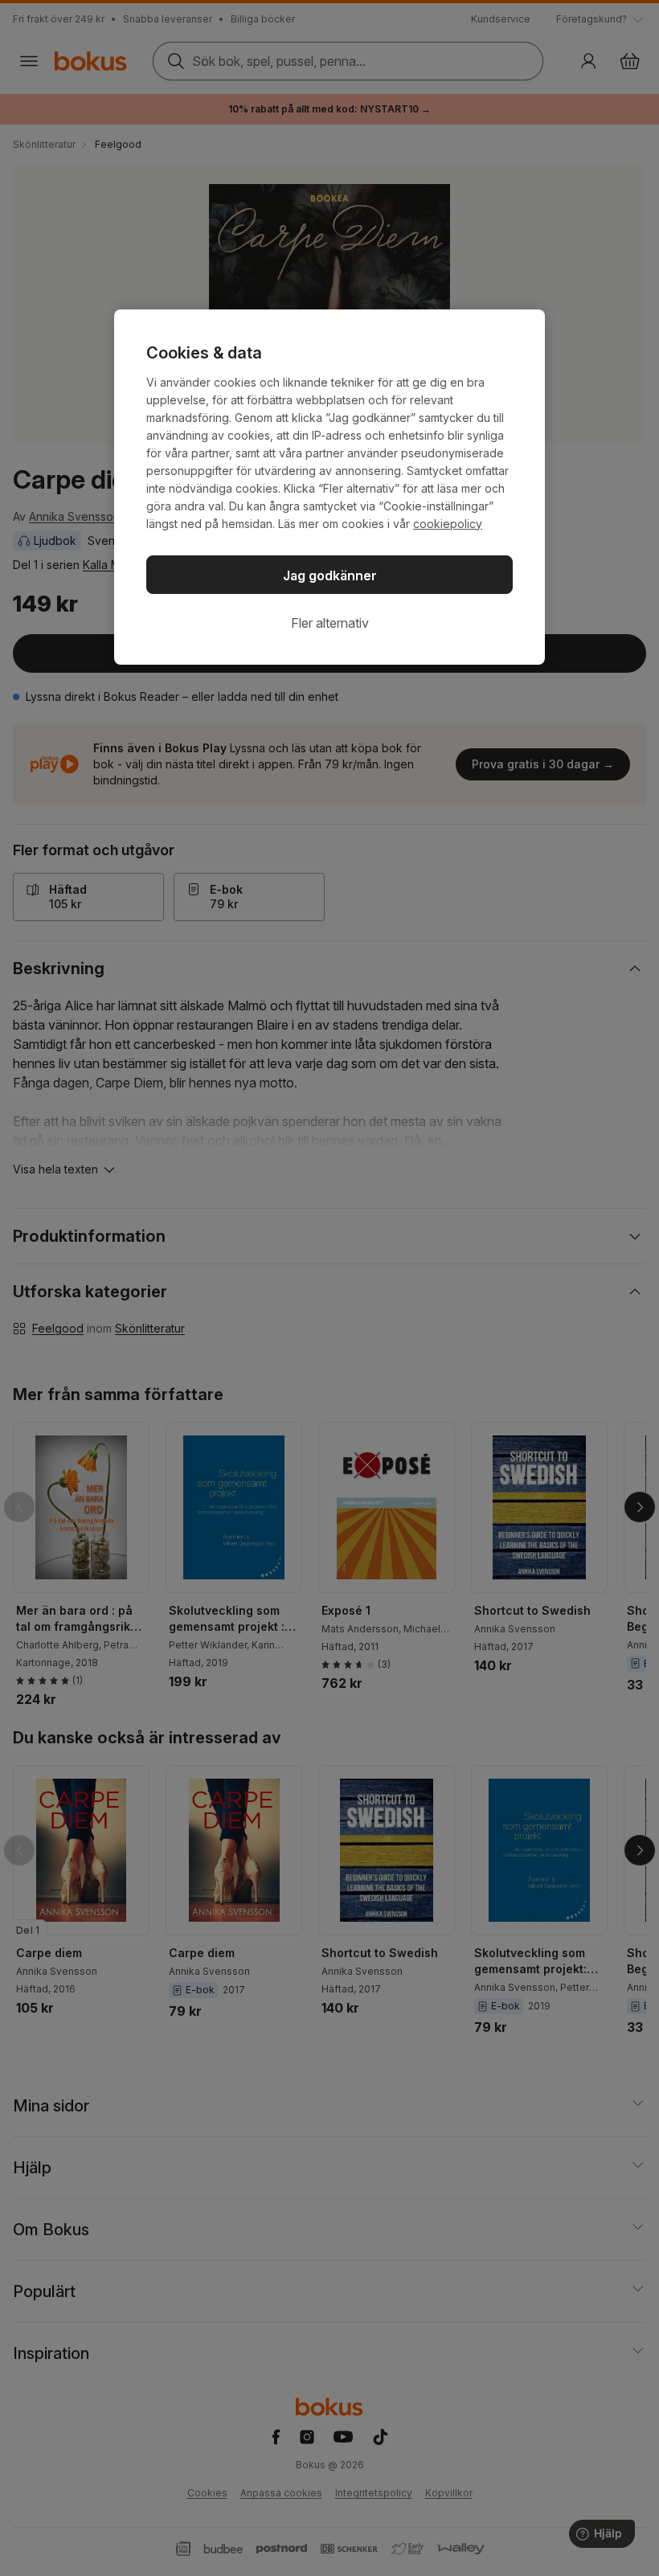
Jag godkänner (330, 575)
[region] (329, 487)
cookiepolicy (448, 524)
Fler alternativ (330, 623)
